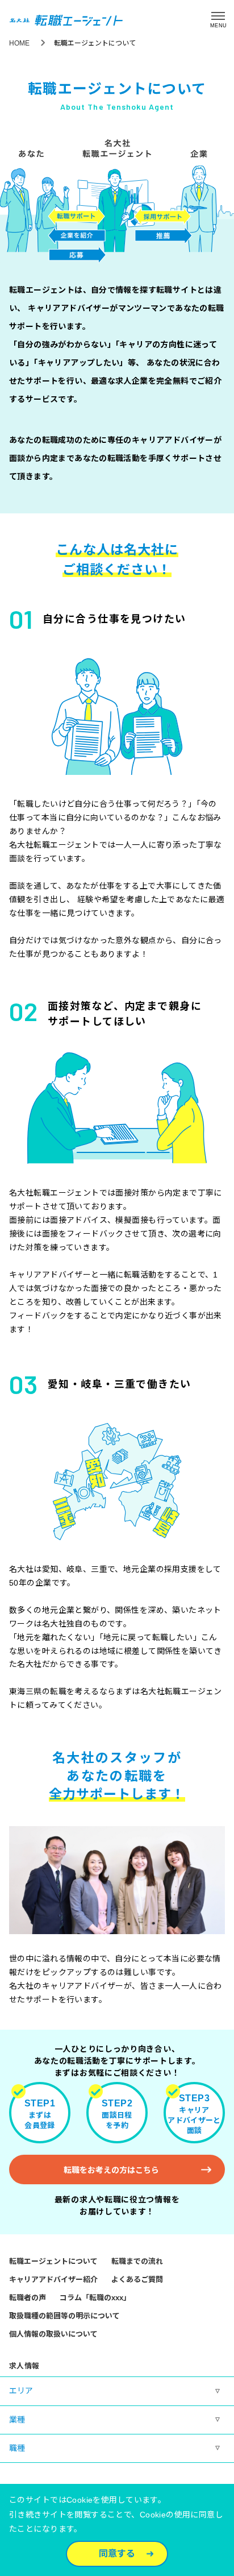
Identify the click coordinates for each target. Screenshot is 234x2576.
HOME (19, 43)
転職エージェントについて (53, 2261)
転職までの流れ (137, 2261)
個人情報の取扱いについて (53, 2334)
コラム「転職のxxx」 (95, 2298)
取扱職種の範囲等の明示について (64, 2316)
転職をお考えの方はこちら (111, 2170)
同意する (117, 2554)
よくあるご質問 (137, 2280)
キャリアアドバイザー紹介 (53, 2280)
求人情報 (24, 2366)
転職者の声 (28, 2298)
